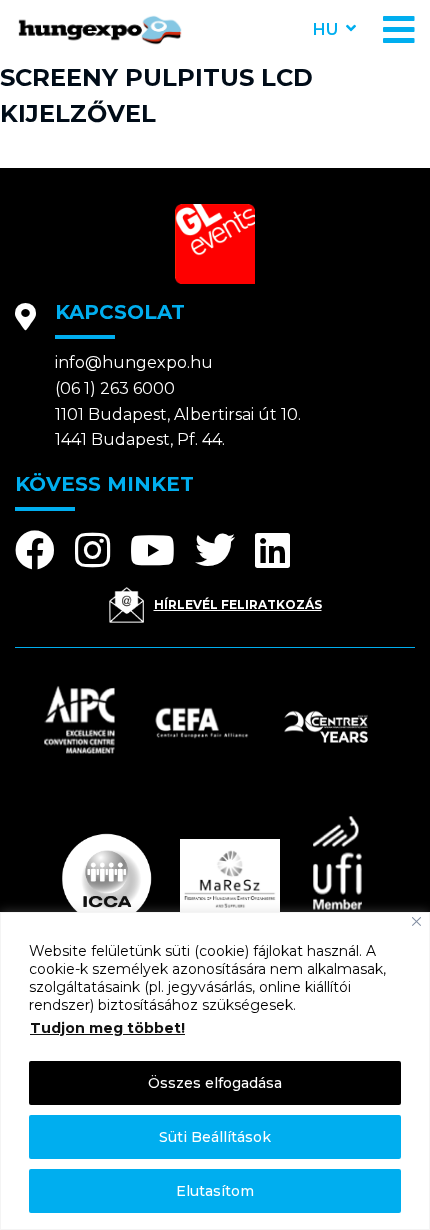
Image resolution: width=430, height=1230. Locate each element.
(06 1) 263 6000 (115, 388)
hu (325, 29)
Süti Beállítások (215, 1137)
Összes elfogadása (215, 1083)
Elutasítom (215, 1191)
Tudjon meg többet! (107, 1028)
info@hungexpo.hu (134, 362)
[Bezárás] (416, 921)
